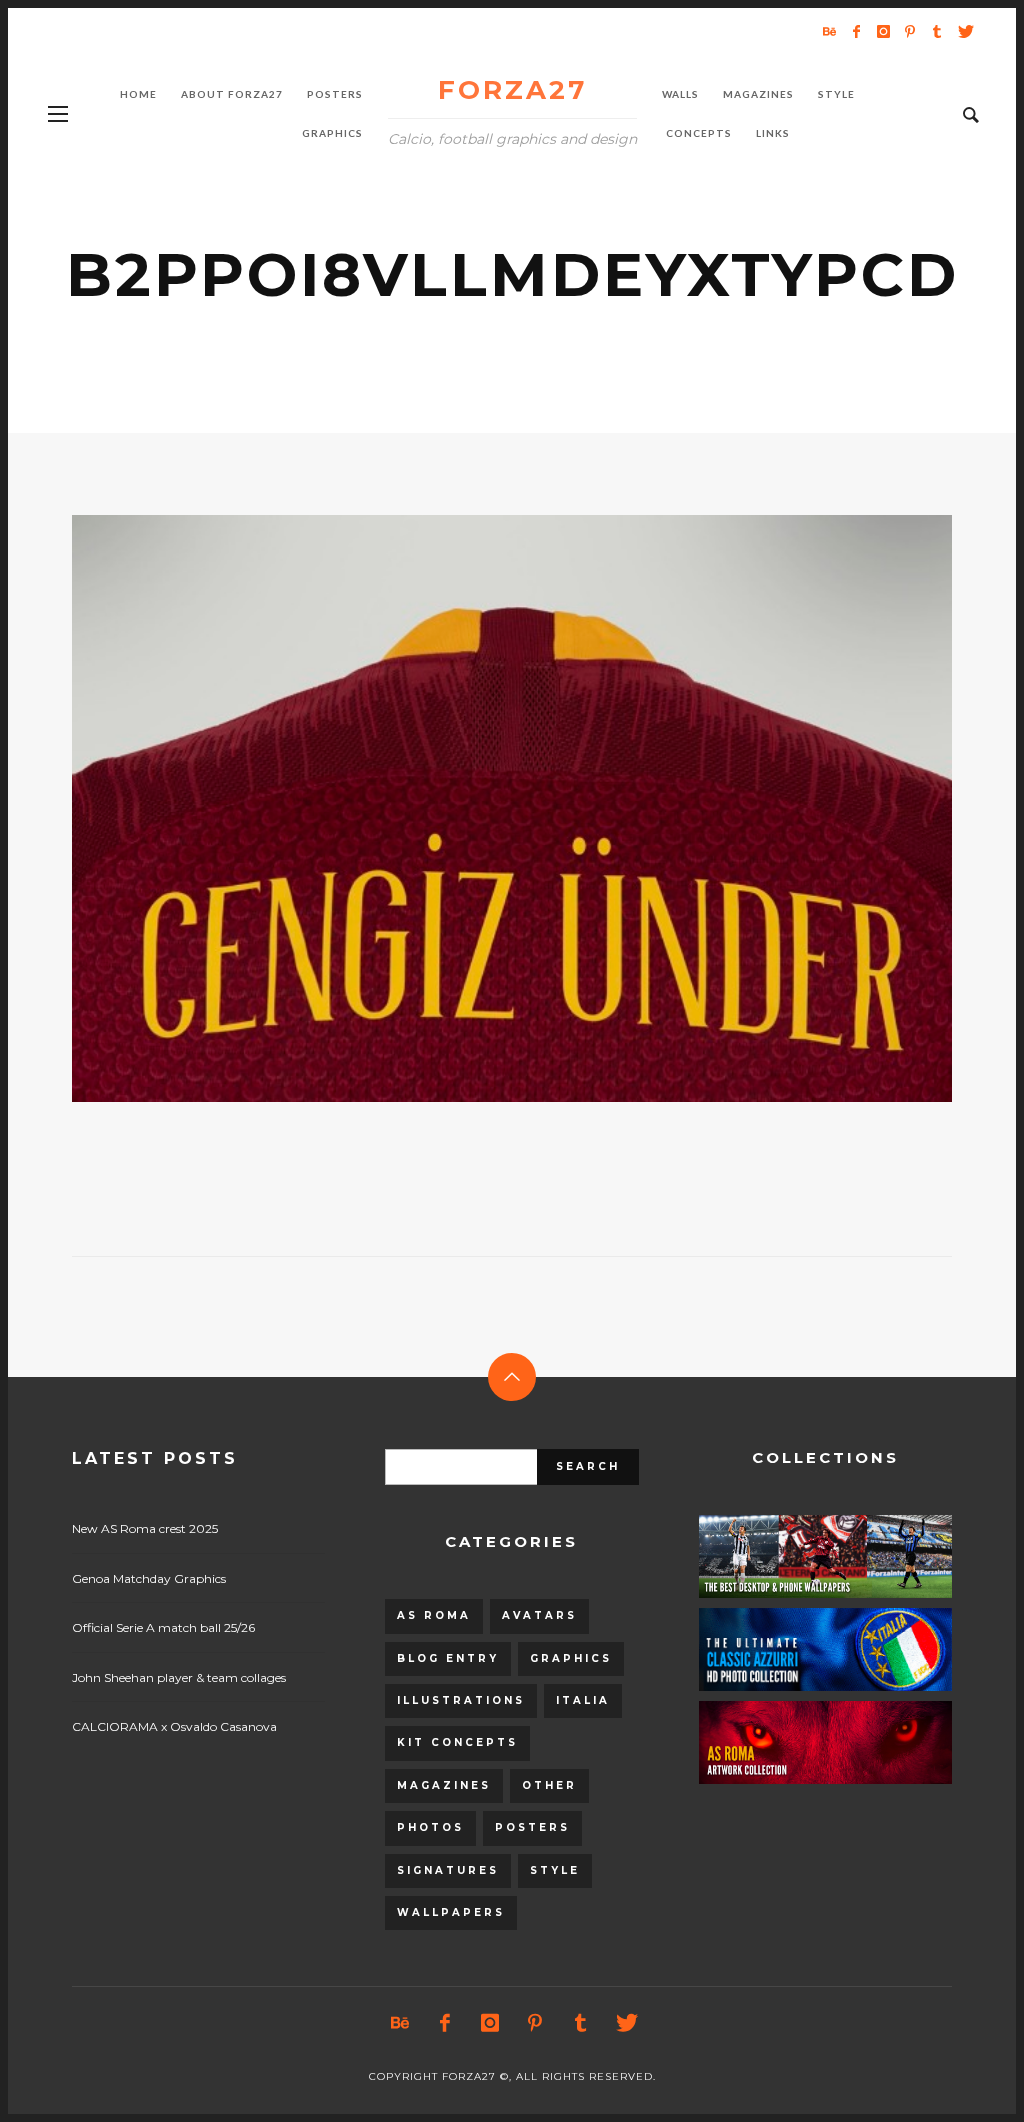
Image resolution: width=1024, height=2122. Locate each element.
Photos (430, 1827)
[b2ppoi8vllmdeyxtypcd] (480, 809)
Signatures (448, 1870)
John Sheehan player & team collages (179, 1677)
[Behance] (829, 31)
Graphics (571, 1658)
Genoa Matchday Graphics (149, 1578)
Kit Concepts (457, 1742)
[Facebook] (856, 31)
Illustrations (461, 1700)
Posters (532, 1827)
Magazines (444, 1785)
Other (549, 1785)
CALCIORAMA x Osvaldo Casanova (174, 1726)
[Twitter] (964, 31)
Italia (583, 1700)
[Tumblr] (937, 31)
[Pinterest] (910, 31)
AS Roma (434, 1615)
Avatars (539, 1615)
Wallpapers (451, 1912)
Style (555, 1870)
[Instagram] (883, 31)
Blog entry (448, 1658)
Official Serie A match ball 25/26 (163, 1627)
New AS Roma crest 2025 (145, 1528)
